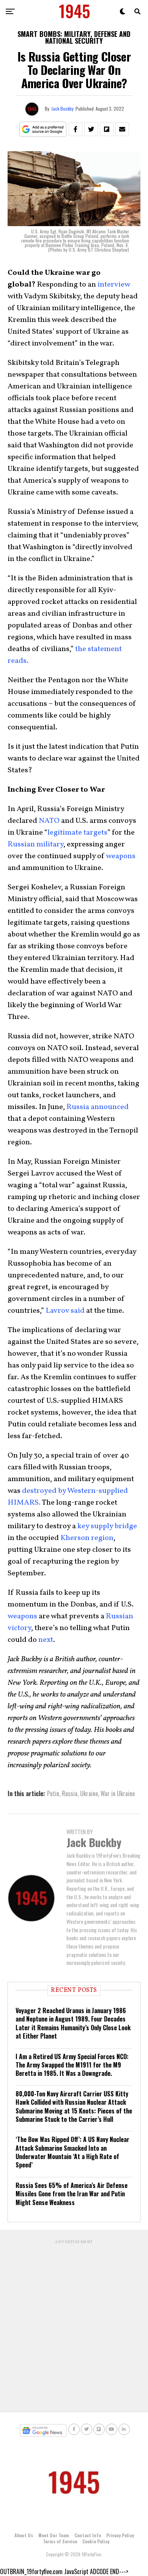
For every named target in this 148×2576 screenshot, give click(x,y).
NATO (49, 821)
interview (114, 285)
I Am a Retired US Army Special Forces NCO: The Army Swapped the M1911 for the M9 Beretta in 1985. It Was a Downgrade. (72, 2065)
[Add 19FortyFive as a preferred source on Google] (43, 129)
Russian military (35, 844)
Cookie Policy (96, 2541)
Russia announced (98, 1107)
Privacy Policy (120, 2535)
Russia (70, 1793)
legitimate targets (77, 833)
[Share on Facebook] (76, 129)
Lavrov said (65, 1311)
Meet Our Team (54, 2535)
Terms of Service (60, 2541)
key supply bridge (107, 1526)
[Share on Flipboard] (107, 129)
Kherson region (87, 1538)
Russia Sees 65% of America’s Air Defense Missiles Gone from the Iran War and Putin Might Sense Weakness (72, 2194)
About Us (24, 2535)
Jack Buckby (62, 109)
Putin (53, 1793)
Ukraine (89, 1793)
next (46, 1640)
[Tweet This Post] (91, 129)
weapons (121, 856)
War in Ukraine (118, 1793)
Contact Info (88, 2535)
